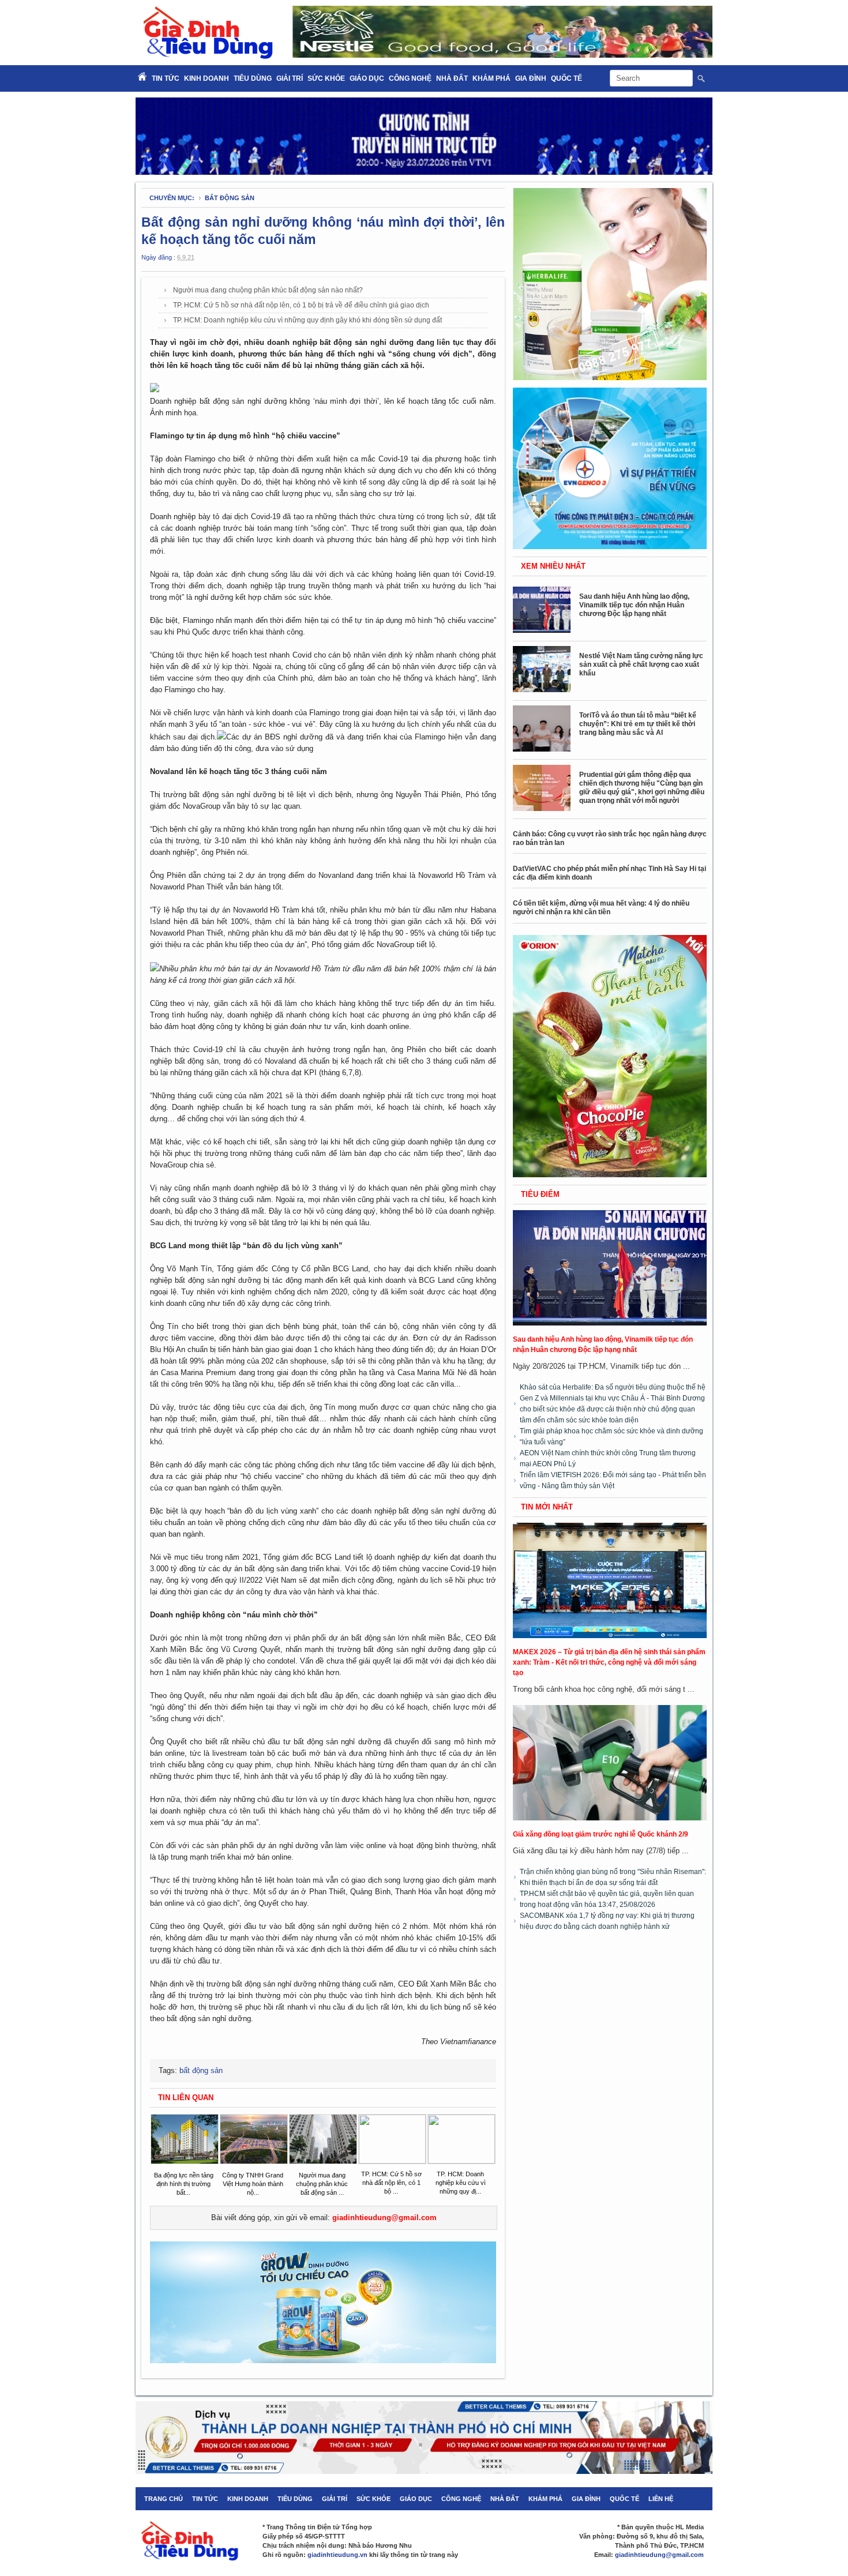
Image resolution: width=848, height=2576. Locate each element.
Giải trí (290, 78)
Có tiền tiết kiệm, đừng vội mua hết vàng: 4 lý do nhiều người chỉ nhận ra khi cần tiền (601, 908)
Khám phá (491, 78)
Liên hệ (661, 2499)
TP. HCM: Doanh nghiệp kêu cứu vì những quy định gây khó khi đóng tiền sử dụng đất (307, 320)
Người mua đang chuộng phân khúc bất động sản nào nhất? (268, 290)
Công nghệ (410, 78)
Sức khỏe (326, 78)
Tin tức (205, 2499)
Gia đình (531, 78)
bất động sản (230, 198)
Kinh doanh (207, 78)
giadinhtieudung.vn (337, 2555)
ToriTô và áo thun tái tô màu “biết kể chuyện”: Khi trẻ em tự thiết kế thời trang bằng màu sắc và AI (638, 724)
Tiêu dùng (253, 78)
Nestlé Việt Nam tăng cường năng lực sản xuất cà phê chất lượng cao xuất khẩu (641, 664)
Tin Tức (166, 78)
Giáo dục (367, 78)
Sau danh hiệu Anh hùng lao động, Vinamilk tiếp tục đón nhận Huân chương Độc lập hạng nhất (634, 605)
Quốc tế (566, 78)
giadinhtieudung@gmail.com (384, 2218)
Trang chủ (164, 2499)
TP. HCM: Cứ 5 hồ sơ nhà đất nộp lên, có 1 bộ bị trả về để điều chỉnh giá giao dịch (301, 305)
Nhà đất (452, 78)
